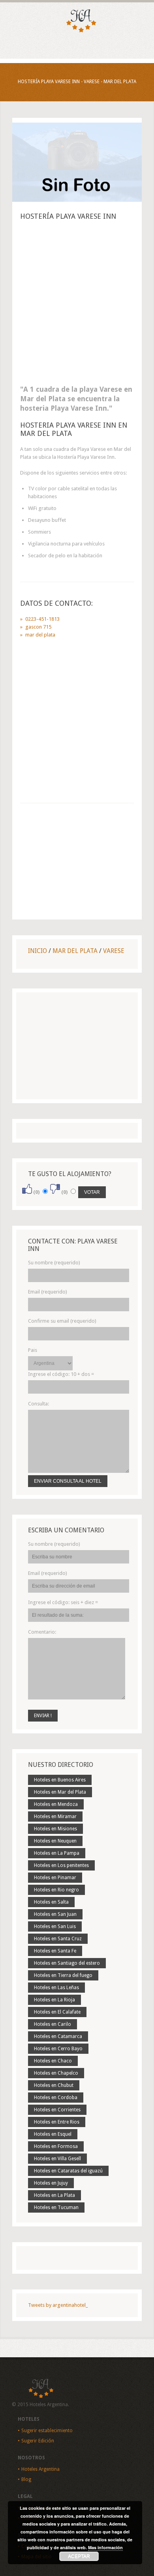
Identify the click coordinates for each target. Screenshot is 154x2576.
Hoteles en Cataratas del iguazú (68, 2171)
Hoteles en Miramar (55, 1817)
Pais (33, 1350)
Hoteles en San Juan (55, 1914)
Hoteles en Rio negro (56, 1890)
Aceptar (79, 2556)
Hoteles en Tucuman (56, 2207)
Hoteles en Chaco (53, 2061)
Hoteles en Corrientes (57, 2110)
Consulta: (38, 1404)
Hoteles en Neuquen (55, 1841)
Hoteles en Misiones (55, 1829)
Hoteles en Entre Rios (57, 2122)
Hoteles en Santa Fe (55, 1951)
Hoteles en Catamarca (58, 2036)
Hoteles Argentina (40, 2469)
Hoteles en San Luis (55, 1926)
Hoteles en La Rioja (54, 2000)
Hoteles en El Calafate (57, 2012)
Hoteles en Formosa (56, 2146)
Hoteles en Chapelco (56, 2073)
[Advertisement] (77, 305)
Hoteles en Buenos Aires (60, 1780)
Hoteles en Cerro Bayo (58, 2049)
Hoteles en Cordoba (56, 2098)
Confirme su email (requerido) (62, 1321)
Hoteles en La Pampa (57, 1853)
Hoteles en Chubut (54, 2085)
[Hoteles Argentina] (77, 31)
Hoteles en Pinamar (55, 1878)
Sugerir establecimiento (47, 2431)
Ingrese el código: (61, 1374)
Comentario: (42, 1632)
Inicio (38, 951)
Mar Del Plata (75, 951)
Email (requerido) (48, 1292)
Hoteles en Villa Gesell (57, 2159)
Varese (114, 951)
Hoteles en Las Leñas (56, 1988)
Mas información (105, 2547)
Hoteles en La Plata (54, 2195)
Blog (26, 2479)
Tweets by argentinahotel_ (58, 2305)
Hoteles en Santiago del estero (67, 1963)
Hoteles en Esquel (53, 2134)
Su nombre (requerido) (54, 1263)
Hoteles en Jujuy (51, 2183)
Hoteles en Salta (51, 1902)
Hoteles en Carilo (53, 2024)
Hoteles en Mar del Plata (60, 1792)
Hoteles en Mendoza (56, 1804)
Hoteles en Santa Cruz (58, 1939)
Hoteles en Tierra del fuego (63, 1975)
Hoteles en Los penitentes (61, 1865)
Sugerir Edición (38, 2441)
